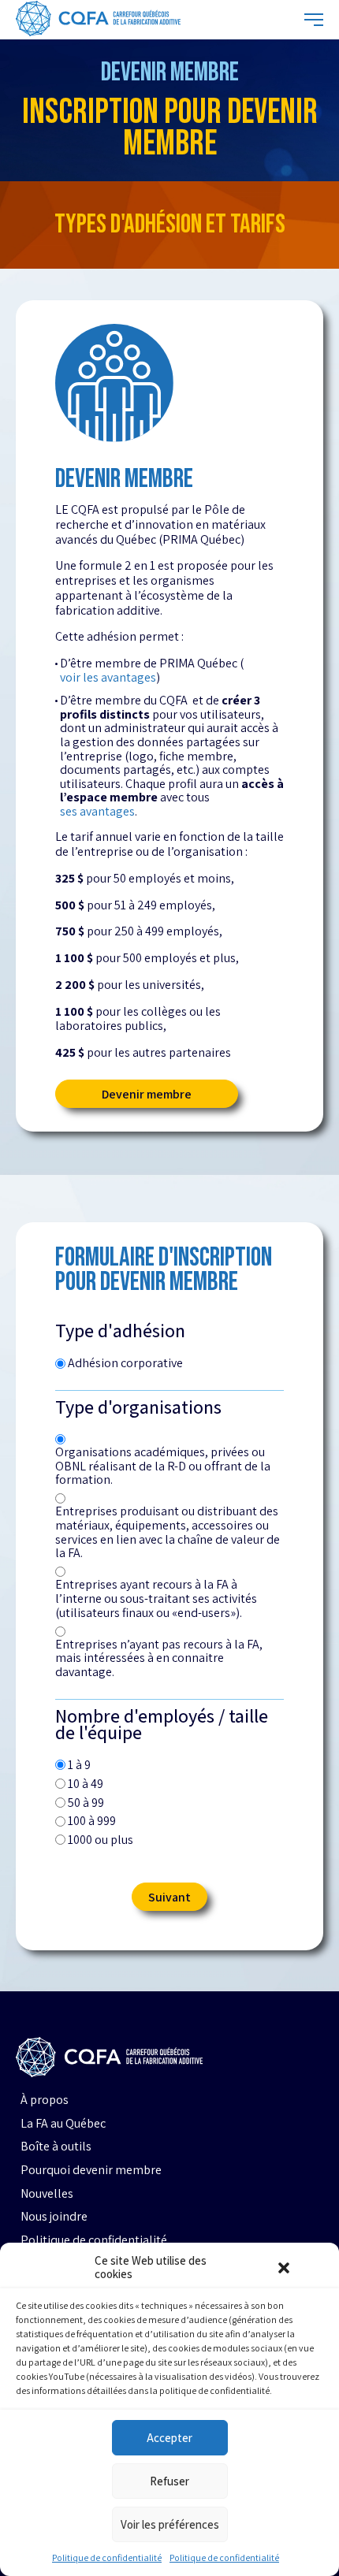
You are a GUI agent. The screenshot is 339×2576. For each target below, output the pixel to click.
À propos (45, 2100)
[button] (284, 2268)
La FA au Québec (63, 2124)
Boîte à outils (56, 2147)
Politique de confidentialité (107, 2557)
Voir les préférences (170, 2524)
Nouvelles (47, 2194)
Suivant (169, 1897)
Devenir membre (147, 1094)
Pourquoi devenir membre (91, 2170)
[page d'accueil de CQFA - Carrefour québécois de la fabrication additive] (98, 20)
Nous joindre (54, 2217)
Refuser (169, 2481)
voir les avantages (108, 678)
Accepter (169, 2438)
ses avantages (97, 812)
